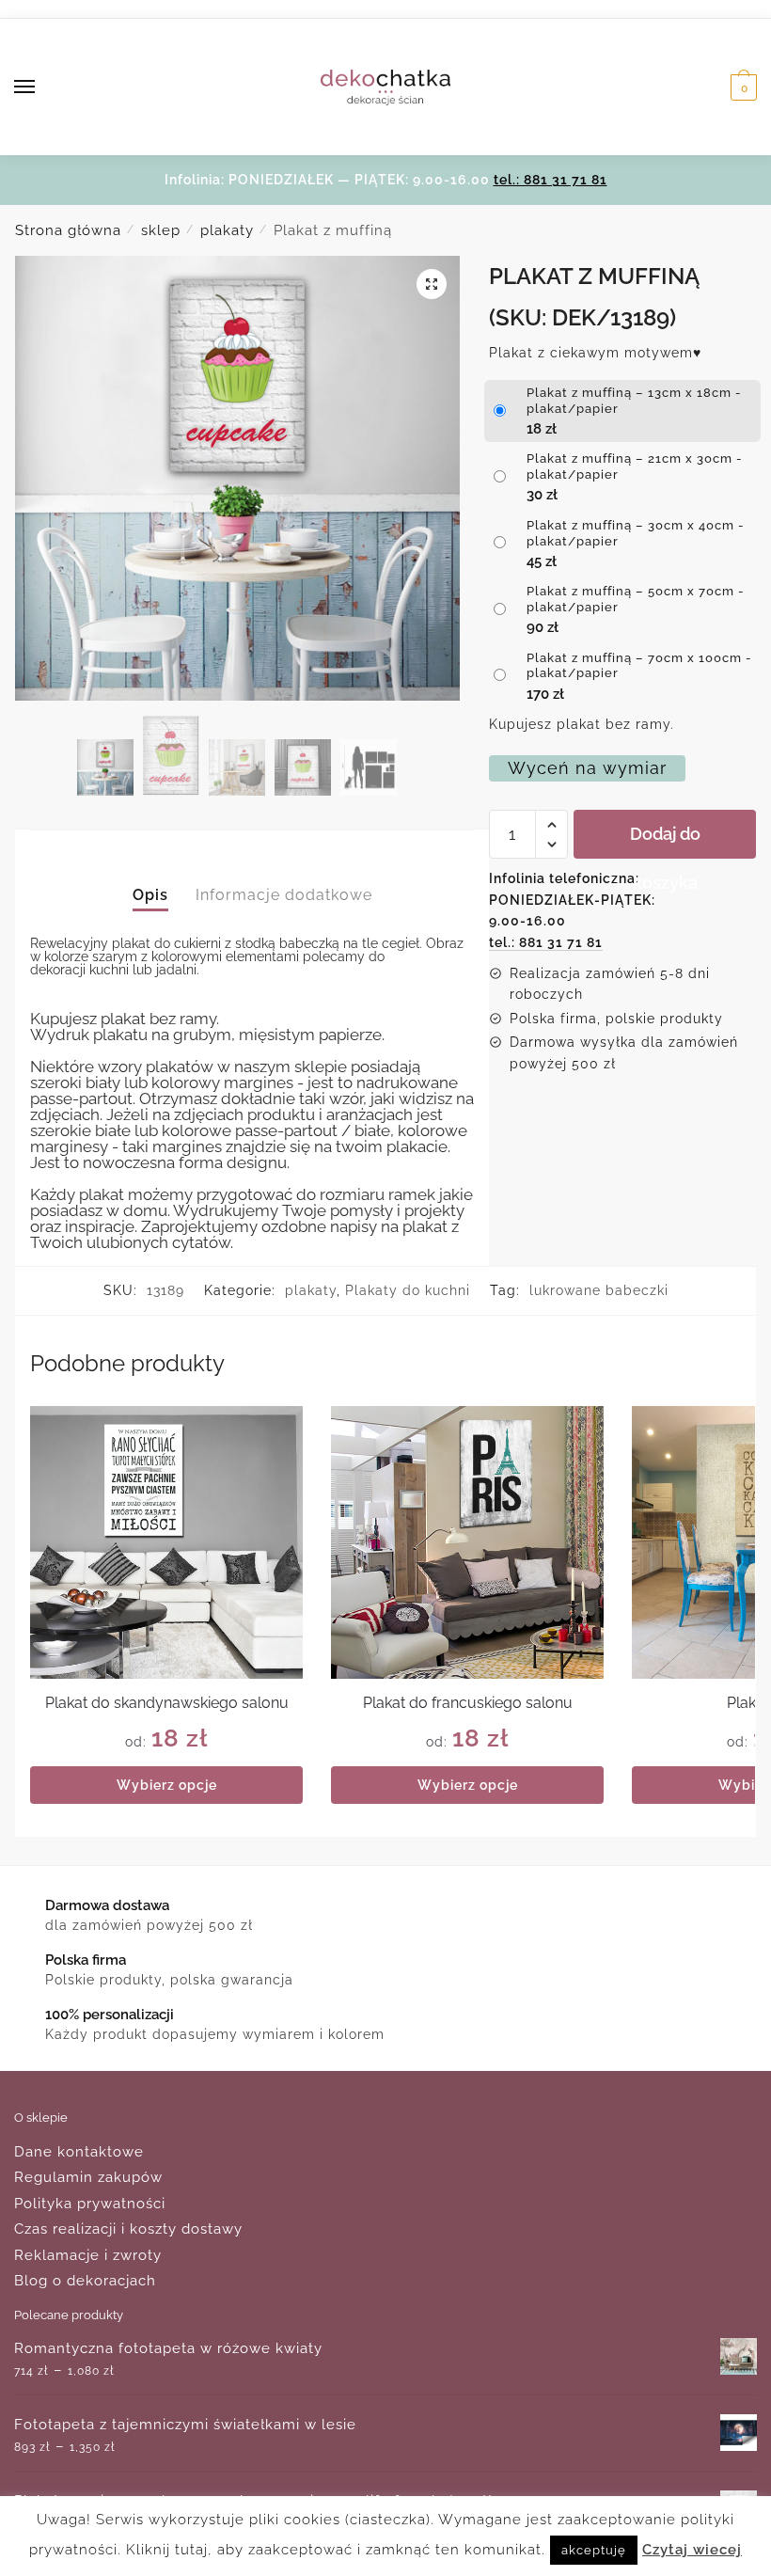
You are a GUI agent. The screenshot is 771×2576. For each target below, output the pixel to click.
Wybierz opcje (167, 1785)
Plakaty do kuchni (408, 1290)
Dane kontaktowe (79, 2152)
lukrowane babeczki (599, 1290)
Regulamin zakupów (88, 2177)
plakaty (227, 230)
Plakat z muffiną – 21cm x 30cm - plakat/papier (635, 466)
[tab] (150, 879)
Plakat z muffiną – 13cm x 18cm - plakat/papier (634, 401)
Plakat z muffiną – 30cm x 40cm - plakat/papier (636, 533)
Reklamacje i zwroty (88, 2255)
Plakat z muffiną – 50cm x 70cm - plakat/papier (636, 599)
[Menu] (42, 87)
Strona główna (68, 230)
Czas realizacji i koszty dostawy (128, 2229)
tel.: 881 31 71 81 (551, 180)
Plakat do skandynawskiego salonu (167, 1703)
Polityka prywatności (90, 2204)
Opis (150, 895)
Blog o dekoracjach (85, 2281)
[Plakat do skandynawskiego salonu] (166, 1542)
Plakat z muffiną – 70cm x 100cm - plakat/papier (639, 666)
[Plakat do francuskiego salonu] (467, 1542)
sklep (161, 230)
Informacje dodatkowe (284, 895)
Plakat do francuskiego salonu (468, 1703)
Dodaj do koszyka (665, 841)
